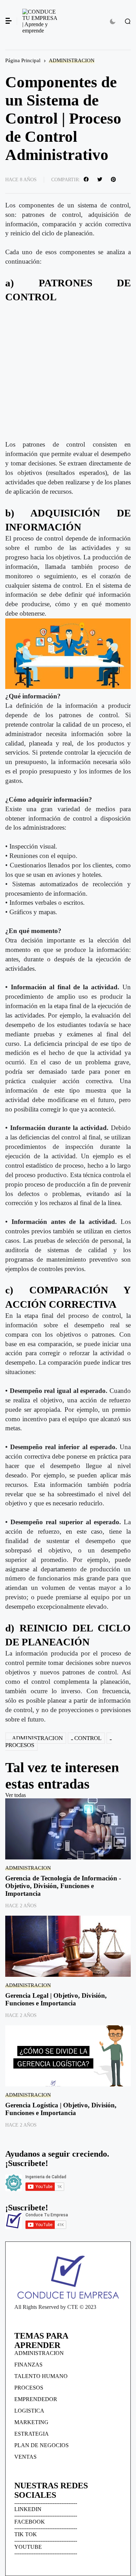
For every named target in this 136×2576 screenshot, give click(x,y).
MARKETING (31, 2422)
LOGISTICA (29, 2411)
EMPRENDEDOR (36, 2399)
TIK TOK (26, 2534)
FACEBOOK (30, 2522)
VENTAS (25, 2457)
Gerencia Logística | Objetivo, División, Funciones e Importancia (61, 2109)
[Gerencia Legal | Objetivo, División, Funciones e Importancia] (68, 1946)
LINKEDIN (28, 2509)
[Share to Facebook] (87, 179)
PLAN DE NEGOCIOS (41, 2445)
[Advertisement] (68, 372)
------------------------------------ (46, 2503)
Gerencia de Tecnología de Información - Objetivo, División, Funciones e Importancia (63, 1886)
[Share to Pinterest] (114, 179)
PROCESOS (29, 2388)
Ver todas (16, 1795)
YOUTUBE (28, 2547)
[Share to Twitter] (101, 179)
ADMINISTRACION (72, 60)
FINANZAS (28, 2365)
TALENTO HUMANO (41, 2376)
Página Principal (23, 60)
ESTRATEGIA (32, 2434)
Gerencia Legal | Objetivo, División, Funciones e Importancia (56, 1999)
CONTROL (88, 1738)
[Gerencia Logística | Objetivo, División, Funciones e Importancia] (68, 2056)
